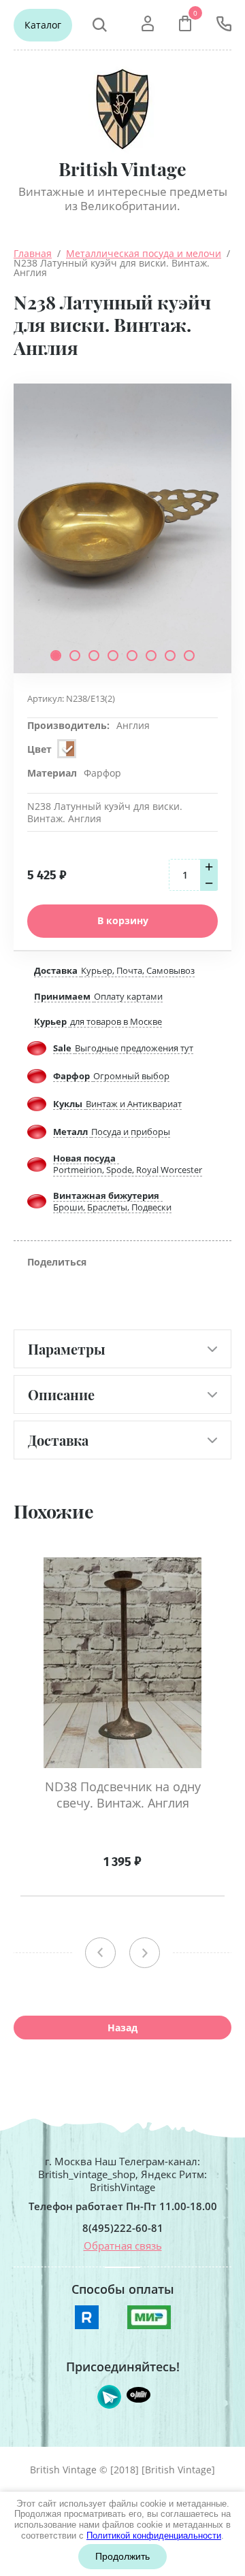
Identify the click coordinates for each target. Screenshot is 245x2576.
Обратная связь (123, 2245)
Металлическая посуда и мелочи (144, 253)
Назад (122, 2028)
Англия (133, 725)
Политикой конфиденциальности (154, 2536)
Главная (33, 253)
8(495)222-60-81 (123, 2228)
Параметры (67, 1349)
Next (145, 1953)
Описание (61, 1394)
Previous (100, 1953)
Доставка (58, 1440)
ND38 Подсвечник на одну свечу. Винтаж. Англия (123, 1795)
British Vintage (122, 169)
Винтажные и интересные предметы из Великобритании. (123, 199)
